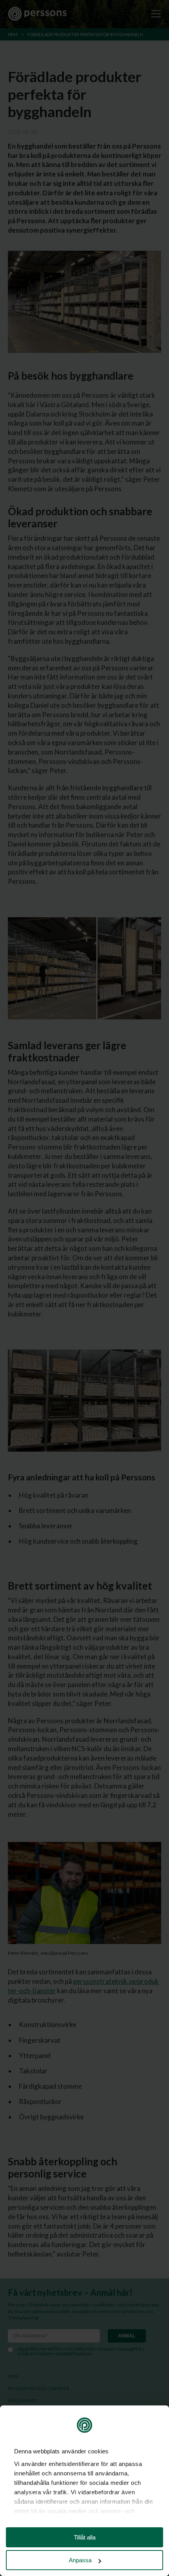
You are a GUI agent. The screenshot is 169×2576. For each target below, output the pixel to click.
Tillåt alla (85, 2537)
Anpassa (80, 2560)
